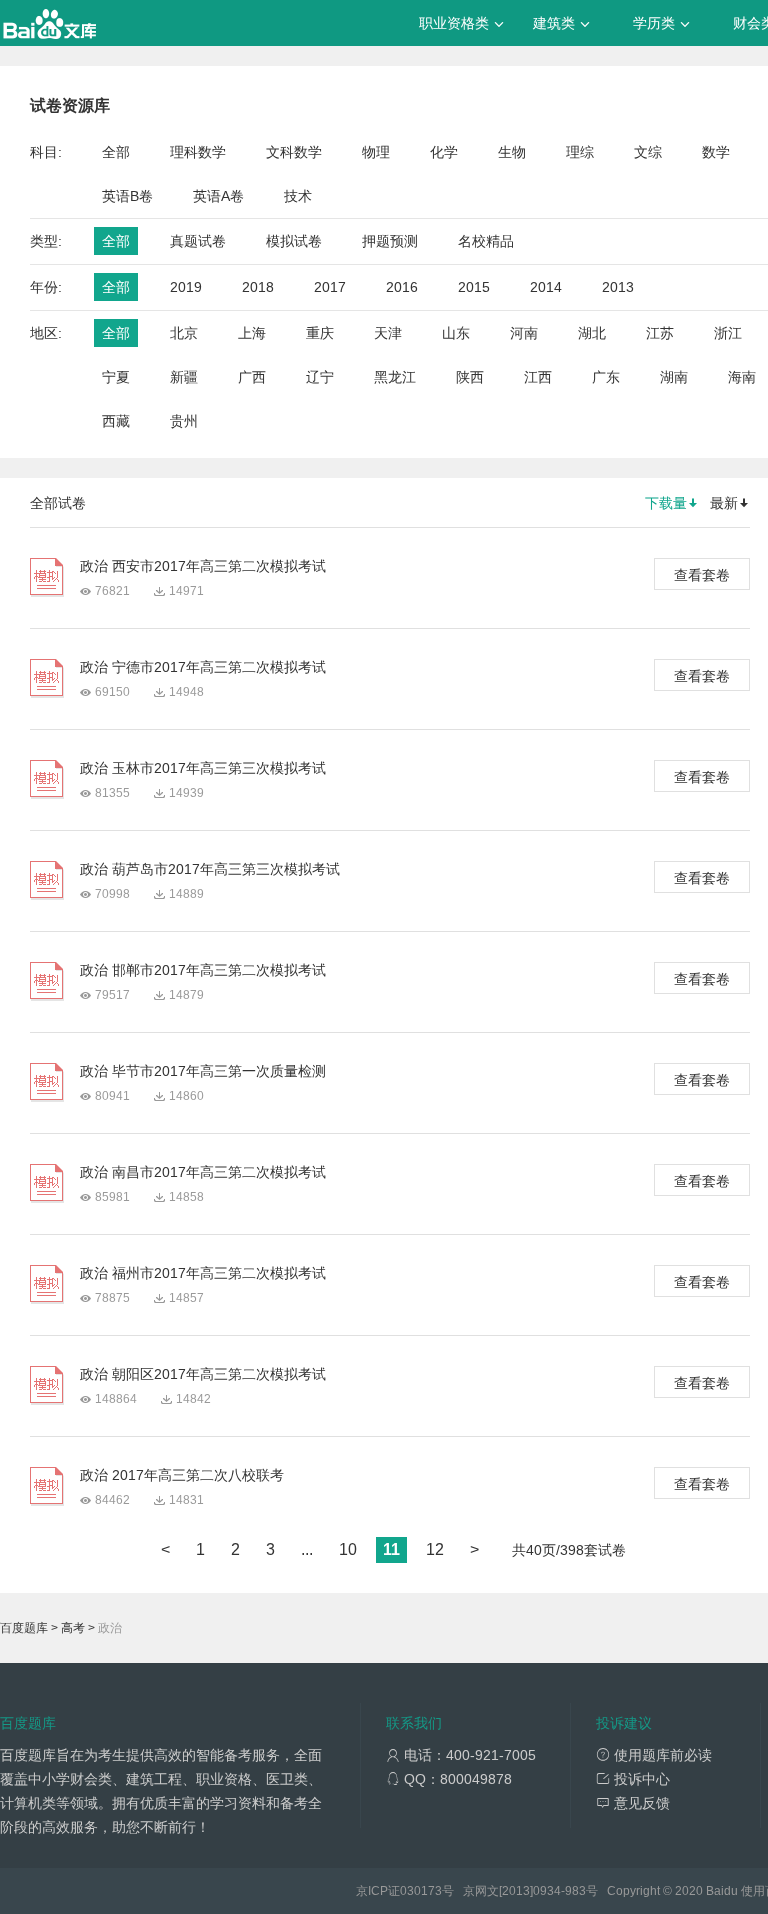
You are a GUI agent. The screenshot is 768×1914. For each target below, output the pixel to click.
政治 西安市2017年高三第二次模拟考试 (203, 566)
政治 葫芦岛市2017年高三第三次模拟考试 (210, 869)
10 (348, 1549)
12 (435, 1549)
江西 (538, 377)
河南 (524, 333)
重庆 (320, 333)
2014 (546, 287)
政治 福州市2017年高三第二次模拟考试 (203, 1273)
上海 (252, 333)
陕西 (470, 377)
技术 (298, 196)
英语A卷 (218, 196)
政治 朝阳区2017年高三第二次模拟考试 (203, 1374)
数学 (716, 152)
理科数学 (198, 152)
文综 (648, 152)
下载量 (666, 503)
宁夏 (116, 377)
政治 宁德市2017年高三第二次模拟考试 (203, 667)
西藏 (116, 421)
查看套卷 (702, 575)
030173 (421, 1891)
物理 (376, 152)
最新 (724, 503)
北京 (184, 333)
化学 (444, 152)
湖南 (674, 377)
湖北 (592, 333)
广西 (252, 377)
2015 (474, 287)
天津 (388, 333)
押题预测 (390, 241)
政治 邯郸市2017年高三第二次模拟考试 (203, 970)
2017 (330, 287)
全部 (116, 152)
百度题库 (24, 1628)
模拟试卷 (294, 241)
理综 (580, 152)
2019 (186, 287)
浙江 (728, 333)
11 (391, 1549)
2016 (402, 287)
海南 (742, 377)
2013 (618, 287)
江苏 (660, 333)
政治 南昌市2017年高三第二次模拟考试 (203, 1172)
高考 (73, 1628)
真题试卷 (198, 241)
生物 (512, 152)
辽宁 (320, 377)
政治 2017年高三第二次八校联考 (182, 1475)
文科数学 (294, 152)
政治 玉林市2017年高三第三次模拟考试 (203, 768)
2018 (258, 287)
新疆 (184, 377)
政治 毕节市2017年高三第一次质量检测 (203, 1071)
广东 (606, 377)
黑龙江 (395, 377)
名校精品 (486, 241)
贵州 (184, 421)
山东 (456, 333)
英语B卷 (127, 196)
